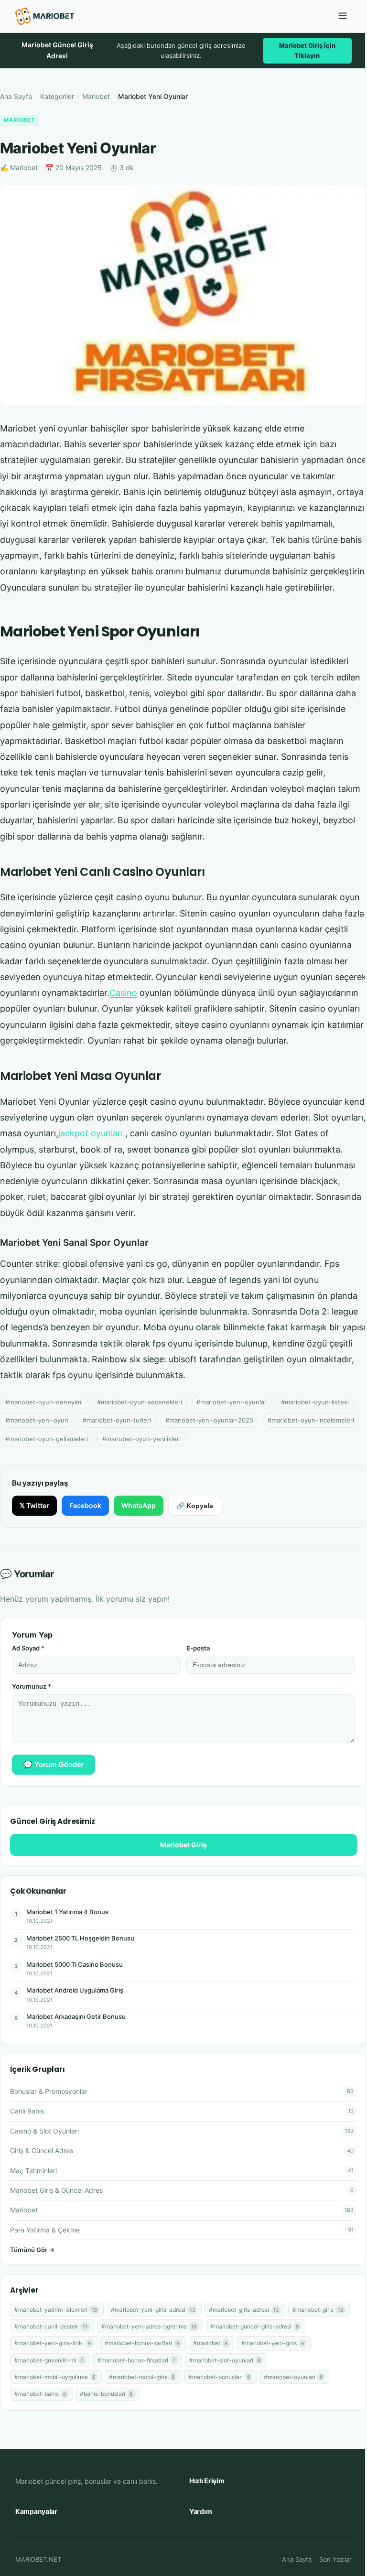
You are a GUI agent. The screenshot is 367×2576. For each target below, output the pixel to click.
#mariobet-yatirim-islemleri (56, 2310)
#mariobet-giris (318, 2310)
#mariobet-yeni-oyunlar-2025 (209, 1420)
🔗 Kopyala (195, 1506)
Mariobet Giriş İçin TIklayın (307, 50)
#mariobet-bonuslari (219, 2377)
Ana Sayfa (16, 96)
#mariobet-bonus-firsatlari (136, 2360)
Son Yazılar (335, 2559)
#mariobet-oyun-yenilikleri (141, 1439)
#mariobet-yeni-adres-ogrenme (149, 2326)
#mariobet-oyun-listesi (315, 1402)
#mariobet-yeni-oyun (37, 1420)
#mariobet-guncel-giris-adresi (254, 2326)
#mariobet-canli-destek (51, 2326)
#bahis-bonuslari (106, 2394)
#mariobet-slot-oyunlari (225, 2360)
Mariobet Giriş (183, 1845)
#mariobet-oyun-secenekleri (140, 1402)
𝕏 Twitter (34, 1505)
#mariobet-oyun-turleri (117, 1420)
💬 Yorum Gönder (54, 1764)
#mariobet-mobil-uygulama (55, 2377)
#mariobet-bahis (40, 2394)
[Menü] (343, 16)
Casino (123, 993)
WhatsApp (139, 1505)
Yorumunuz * (32, 1686)
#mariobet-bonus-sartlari (142, 2343)
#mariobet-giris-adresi (244, 2310)
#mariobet (210, 2343)
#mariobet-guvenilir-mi (49, 2360)
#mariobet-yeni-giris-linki (53, 2343)
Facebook (85, 1505)
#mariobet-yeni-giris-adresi (153, 2310)
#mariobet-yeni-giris (273, 2343)
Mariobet (96, 96)
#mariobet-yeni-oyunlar (232, 1402)
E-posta (198, 1648)
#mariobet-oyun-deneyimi (44, 1402)
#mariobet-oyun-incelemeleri (311, 1420)
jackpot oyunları (91, 1133)
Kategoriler (57, 96)
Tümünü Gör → (32, 2250)
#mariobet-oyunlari (293, 2377)
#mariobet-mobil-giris (142, 2377)
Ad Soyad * (28, 1648)
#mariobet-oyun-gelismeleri (47, 1439)
